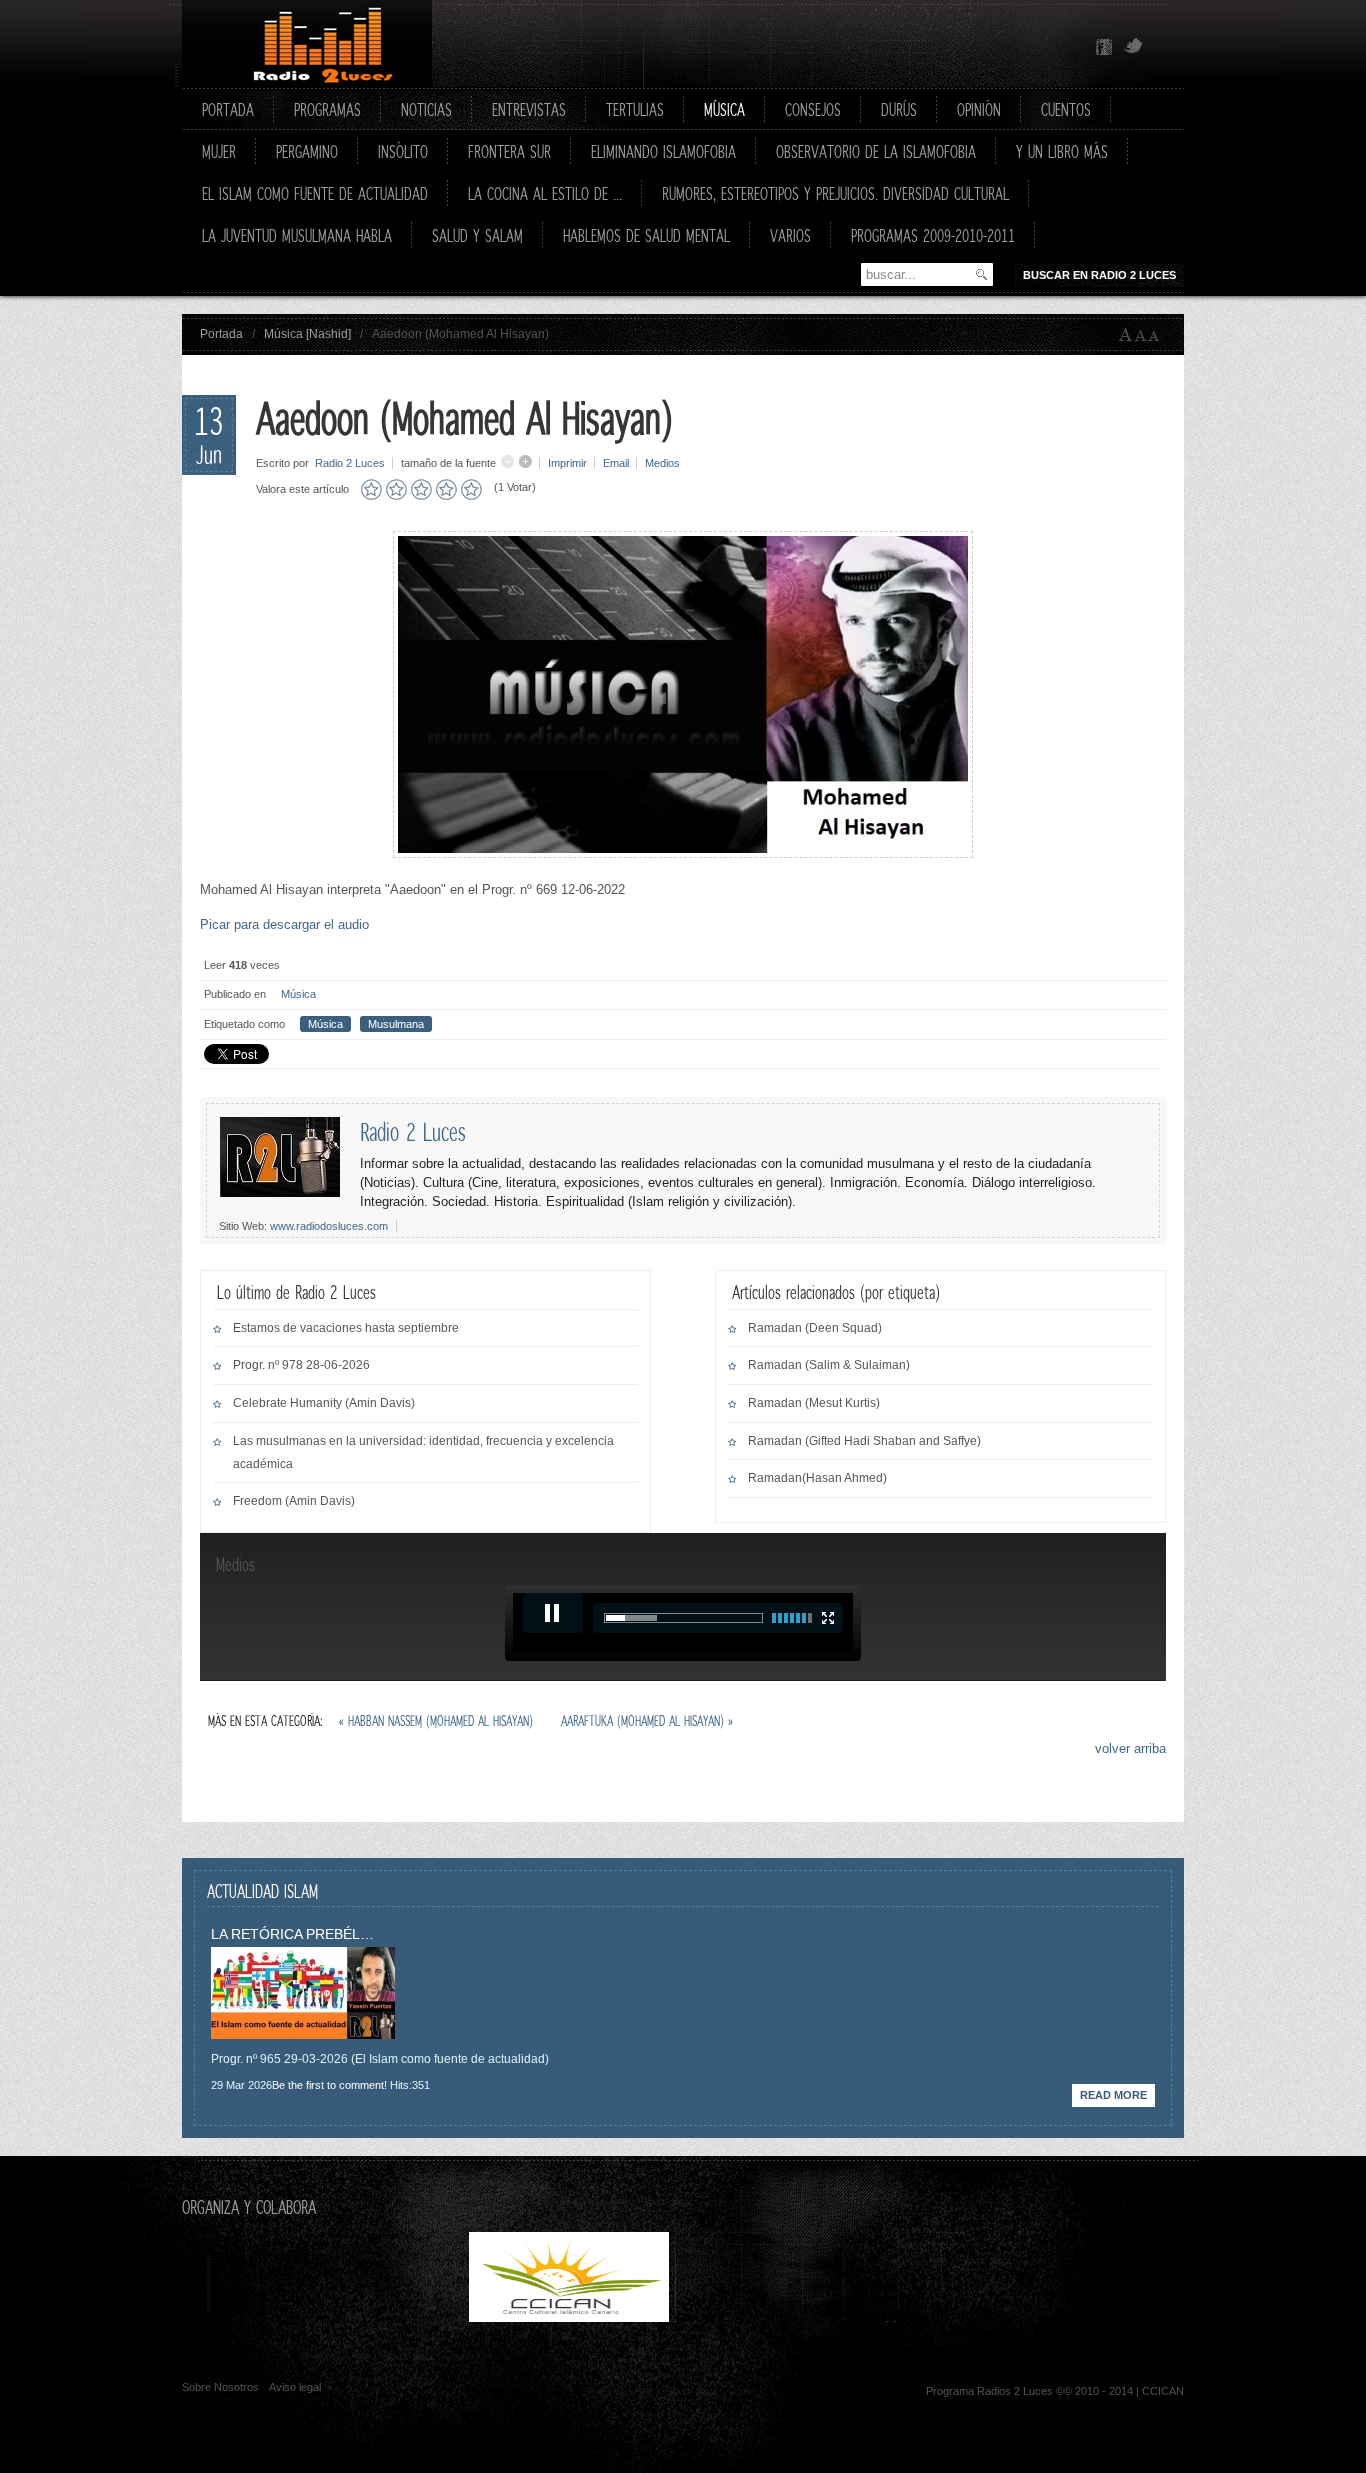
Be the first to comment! (329, 2085)
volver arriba (1130, 1748)
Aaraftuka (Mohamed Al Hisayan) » (647, 1720)
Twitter (1134, 47)
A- (1158, 335)
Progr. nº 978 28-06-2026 (301, 1365)
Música (298, 994)
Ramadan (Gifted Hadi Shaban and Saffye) (864, 1441)
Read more (1113, 2095)
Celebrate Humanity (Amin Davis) (324, 1403)
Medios (662, 463)
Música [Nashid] (307, 334)
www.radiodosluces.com (329, 1226)
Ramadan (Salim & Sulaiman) (829, 1365)
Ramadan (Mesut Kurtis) (814, 1403)
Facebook (1104, 47)
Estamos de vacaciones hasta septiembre (346, 1328)
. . (779, 2317)
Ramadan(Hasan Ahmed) (817, 1478)
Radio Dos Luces (307, 44)
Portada (221, 334)
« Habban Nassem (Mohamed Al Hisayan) (438, 1720)
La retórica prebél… (292, 1934)
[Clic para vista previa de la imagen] (683, 853)
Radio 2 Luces (350, 463)
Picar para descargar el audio (284, 924)
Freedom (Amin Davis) (294, 1501)
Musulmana (396, 1024)
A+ (1126, 335)
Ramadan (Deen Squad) (815, 1328)
